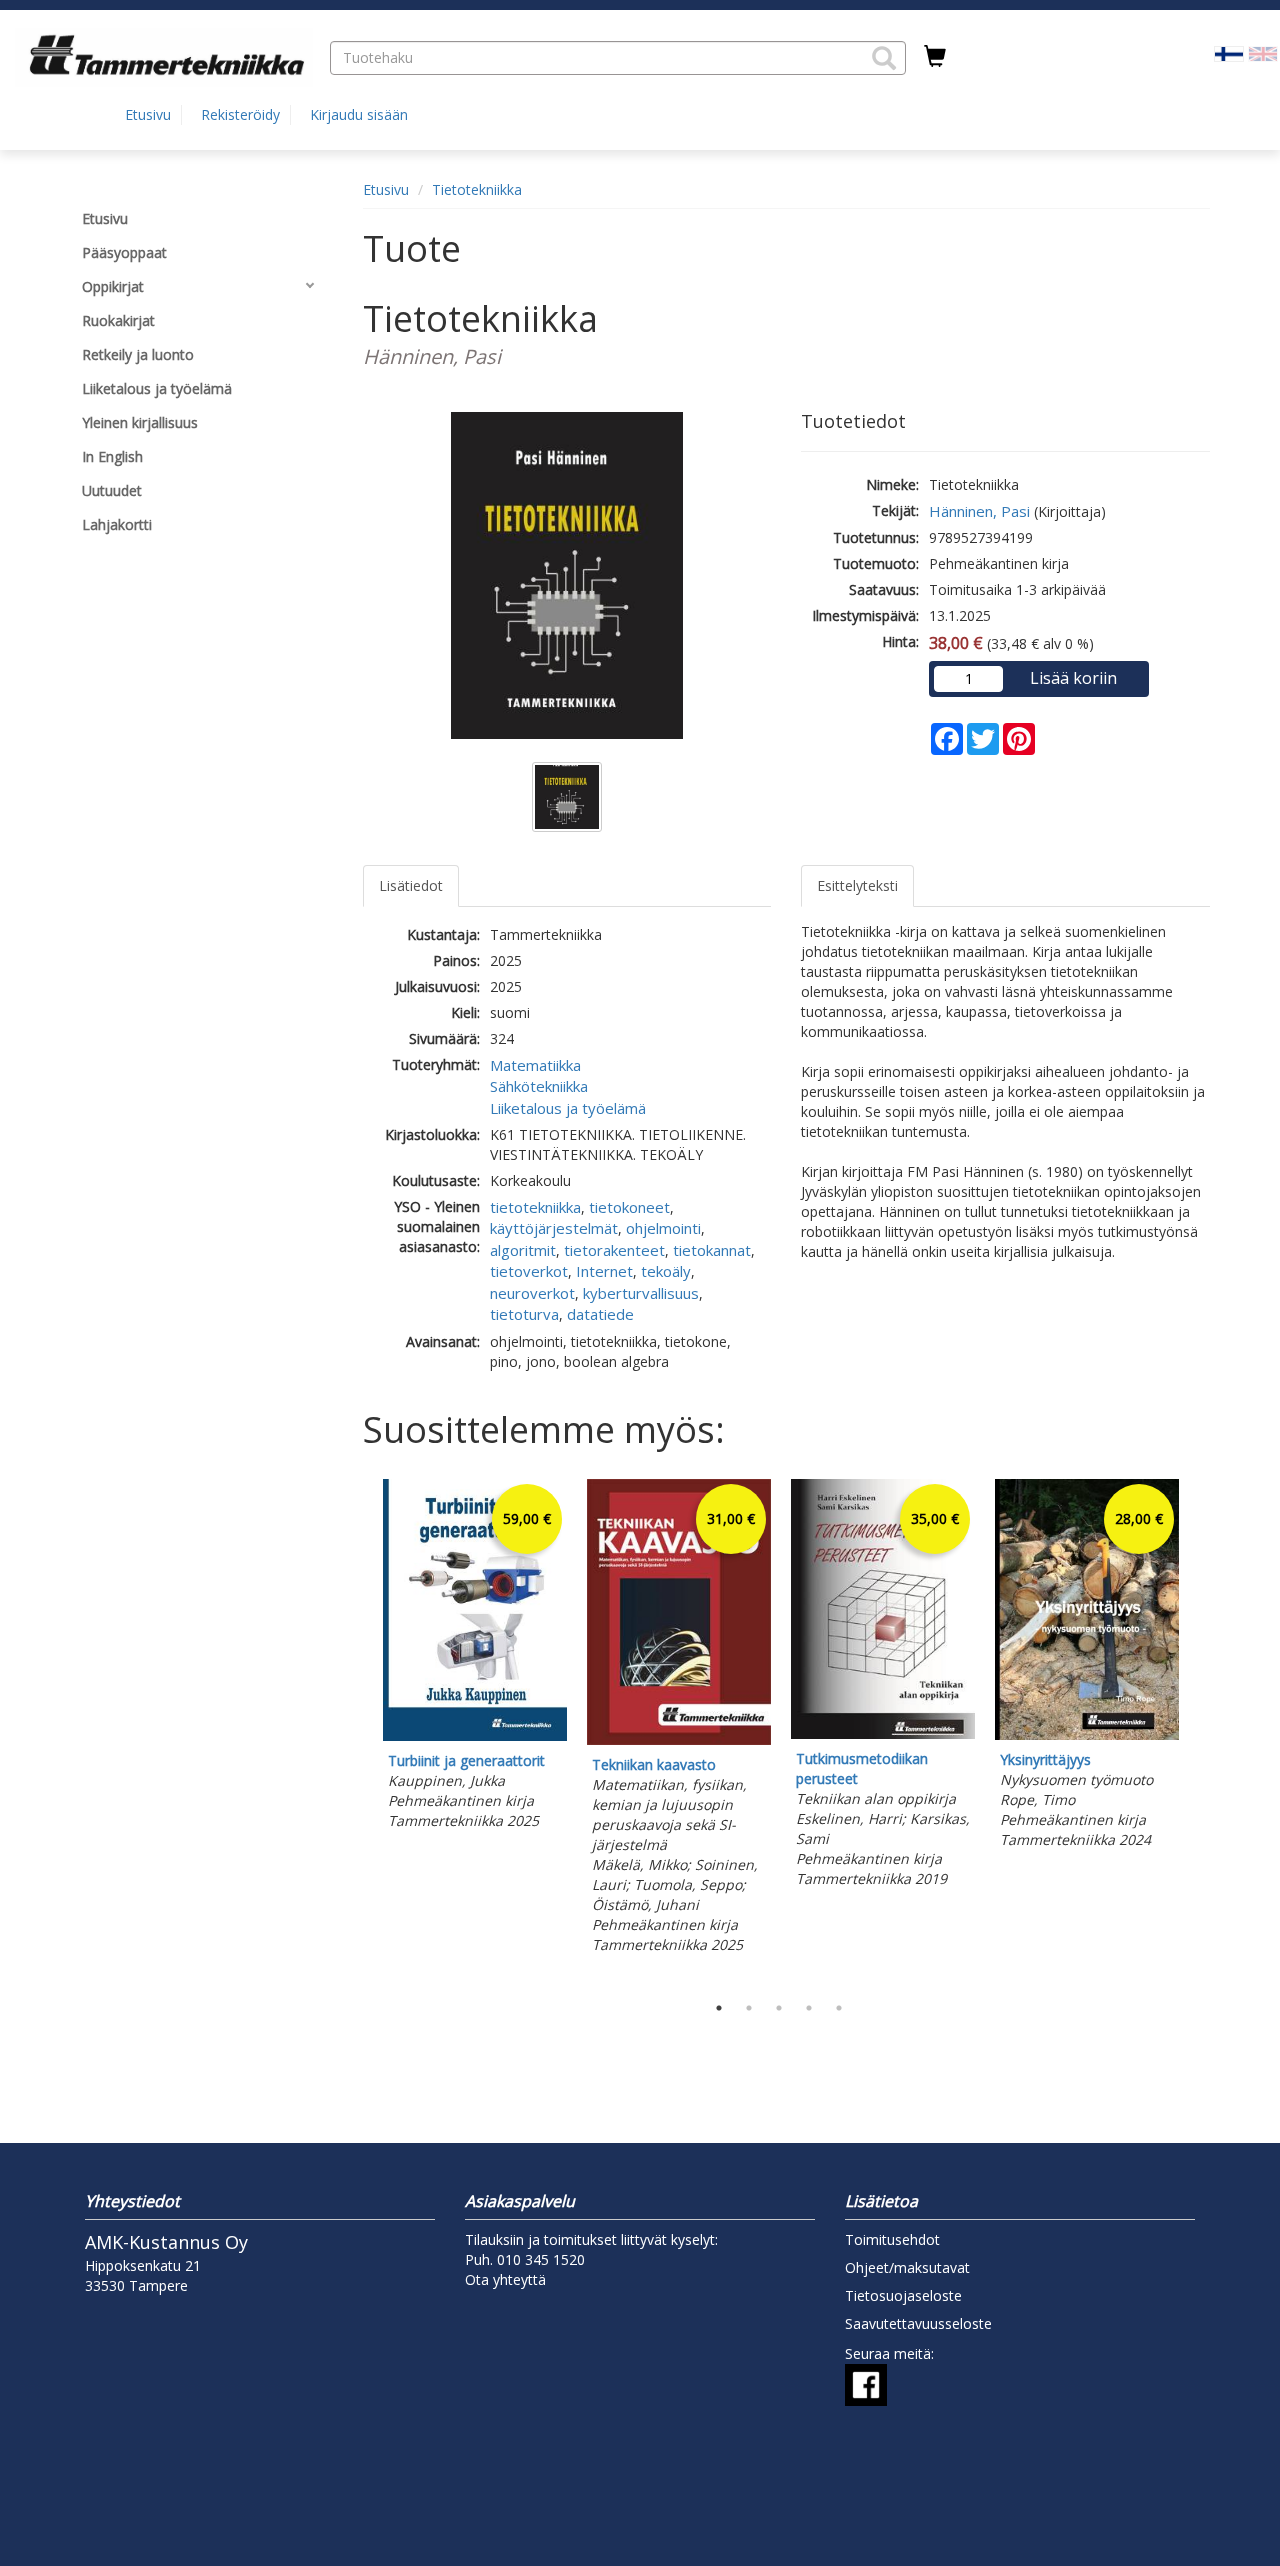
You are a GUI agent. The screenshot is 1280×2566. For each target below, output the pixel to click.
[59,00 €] (475, 1735)
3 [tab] (779, 2008)
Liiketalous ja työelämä (568, 1108)
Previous (358, 1731)
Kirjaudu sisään (359, 114)
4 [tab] (809, 2008)
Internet (604, 1271)
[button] (884, 58)
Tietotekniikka (477, 189)
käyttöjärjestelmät (554, 1228)
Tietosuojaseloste (903, 2295)
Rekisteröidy (240, 114)
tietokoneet (629, 1207)
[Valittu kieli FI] (1229, 52)
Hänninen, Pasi (979, 511)
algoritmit (523, 1250)
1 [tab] (719, 2008)
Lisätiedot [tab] (411, 885)
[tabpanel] (475, 1657)
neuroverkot (532, 1293)
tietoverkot (529, 1271)
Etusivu (148, 114)
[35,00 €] (883, 1733)
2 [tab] (749, 2008)
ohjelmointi (663, 1228)
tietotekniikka (535, 1207)
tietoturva (524, 1314)
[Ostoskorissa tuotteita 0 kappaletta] (935, 57)
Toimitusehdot (892, 2239)
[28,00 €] (1087, 1734)
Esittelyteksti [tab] (857, 885)
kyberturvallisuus (641, 1293)
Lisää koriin (1073, 678)
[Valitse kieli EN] (1263, 52)
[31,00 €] (679, 1739)
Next (1200, 1731)
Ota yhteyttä (505, 2279)
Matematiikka (535, 1065)
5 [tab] (839, 2008)
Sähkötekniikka (539, 1086)
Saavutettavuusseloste (918, 2323)
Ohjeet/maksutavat (907, 2267)
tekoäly (666, 1271)
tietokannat (712, 1250)
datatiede (600, 1314)
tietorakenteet (614, 1250)
